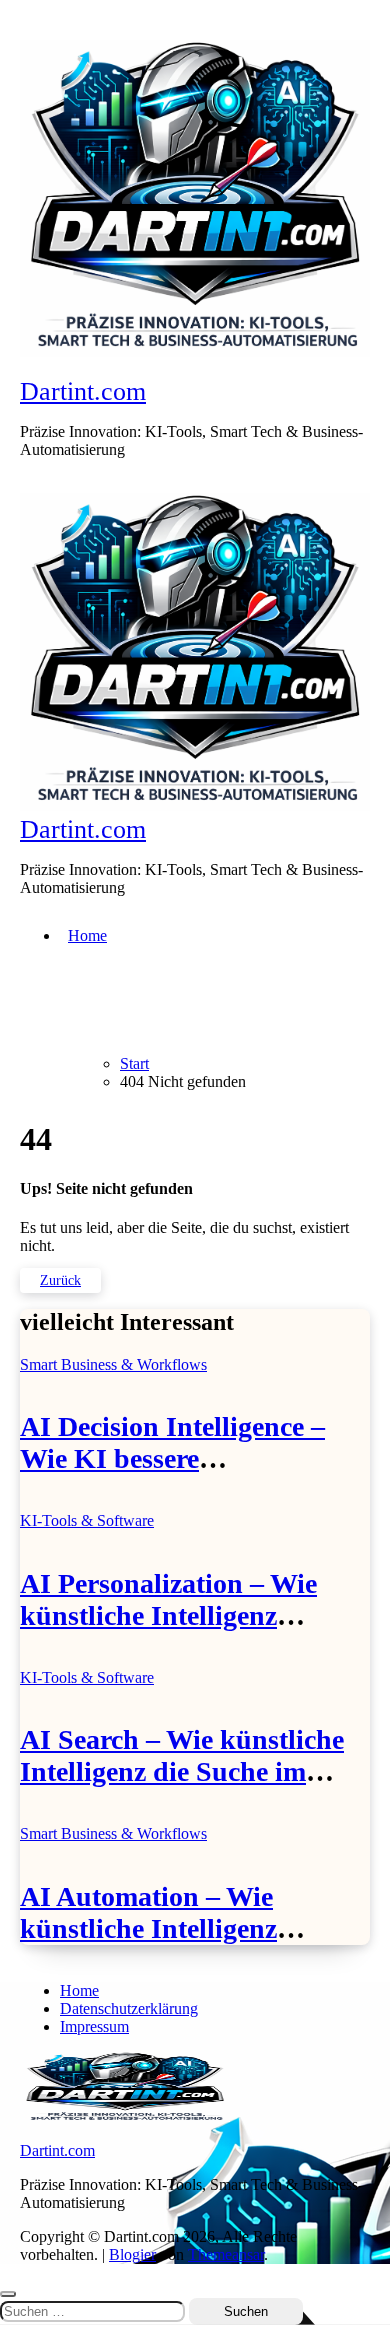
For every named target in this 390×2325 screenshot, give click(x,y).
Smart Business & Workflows (113, 1364)
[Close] (8, 2294)
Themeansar (226, 2254)
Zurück (60, 1280)
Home (87, 935)
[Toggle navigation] (31, 482)
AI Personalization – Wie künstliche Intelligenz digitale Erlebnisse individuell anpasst (168, 1631)
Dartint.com (83, 391)
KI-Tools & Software (87, 1520)
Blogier (132, 2254)
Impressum (94, 2026)
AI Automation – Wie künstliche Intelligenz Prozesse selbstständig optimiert (151, 1944)
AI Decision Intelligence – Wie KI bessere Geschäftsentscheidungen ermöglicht (172, 1474)
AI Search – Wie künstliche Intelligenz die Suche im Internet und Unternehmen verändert (182, 1787)
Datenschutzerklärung (129, 2008)
